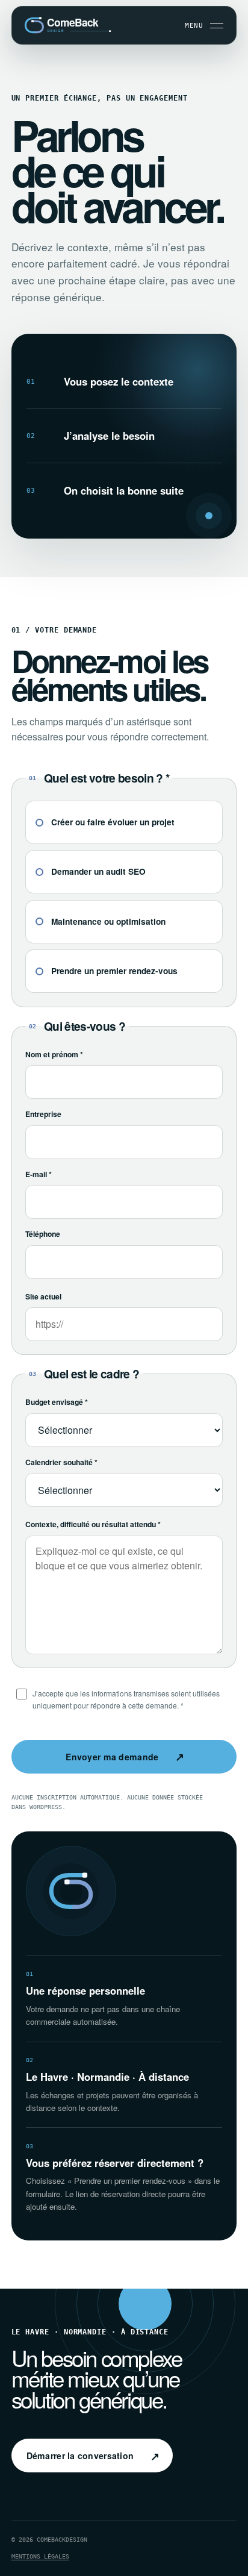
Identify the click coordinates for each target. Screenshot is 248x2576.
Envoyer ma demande (125, 1756)
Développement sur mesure (100, 2312)
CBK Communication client (100, 2362)
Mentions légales (40, 2556)
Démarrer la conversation (93, 2456)
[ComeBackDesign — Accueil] (71, 25)
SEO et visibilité (84, 2328)
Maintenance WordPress (93, 2345)
